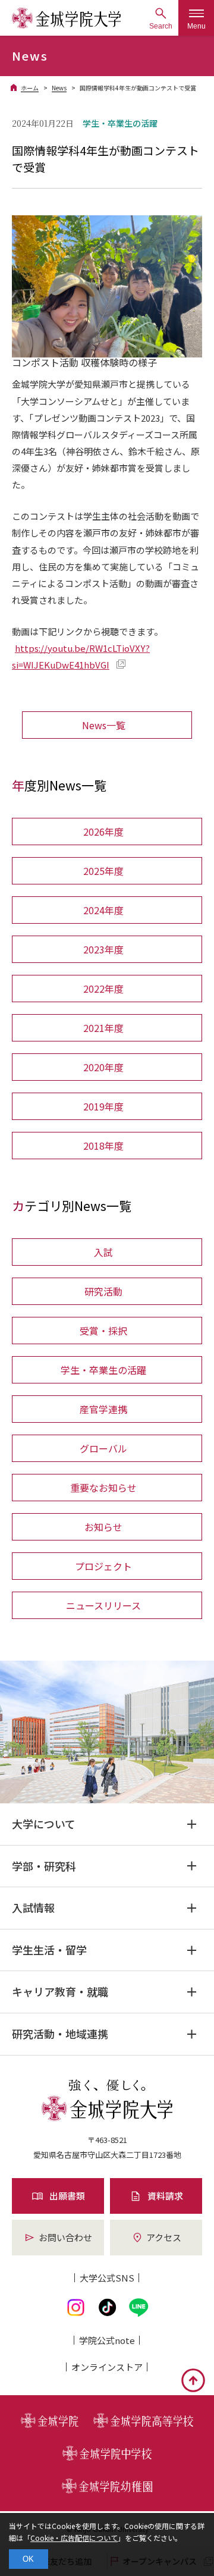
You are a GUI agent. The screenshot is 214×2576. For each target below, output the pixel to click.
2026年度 (103, 832)
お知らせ (103, 1527)
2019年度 (103, 1106)
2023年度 (103, 949)
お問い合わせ (65, 2237)
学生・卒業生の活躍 (103, 1370)
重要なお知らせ (103, 1488)
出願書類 (67, 2196)
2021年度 (103, 1028)
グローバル (103, 1448)
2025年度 (103, 871)
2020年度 (103, 1067)
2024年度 (103, 910)
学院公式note (107, 2340)
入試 (103, 1252)
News (59, 88)
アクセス (164, 2237)
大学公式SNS (107, 2278)
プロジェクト (103, 1566)
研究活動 (103, 1291)
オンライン (107, 2367)
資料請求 (165, 2196)
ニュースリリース (103, 1605)
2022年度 (103, 989)
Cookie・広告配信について (74, 2538)
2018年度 (103, 1146)
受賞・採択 (103, 1331)
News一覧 (104, 725)
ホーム (30, 88)
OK (28, 2559)
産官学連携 (103, 1409)
